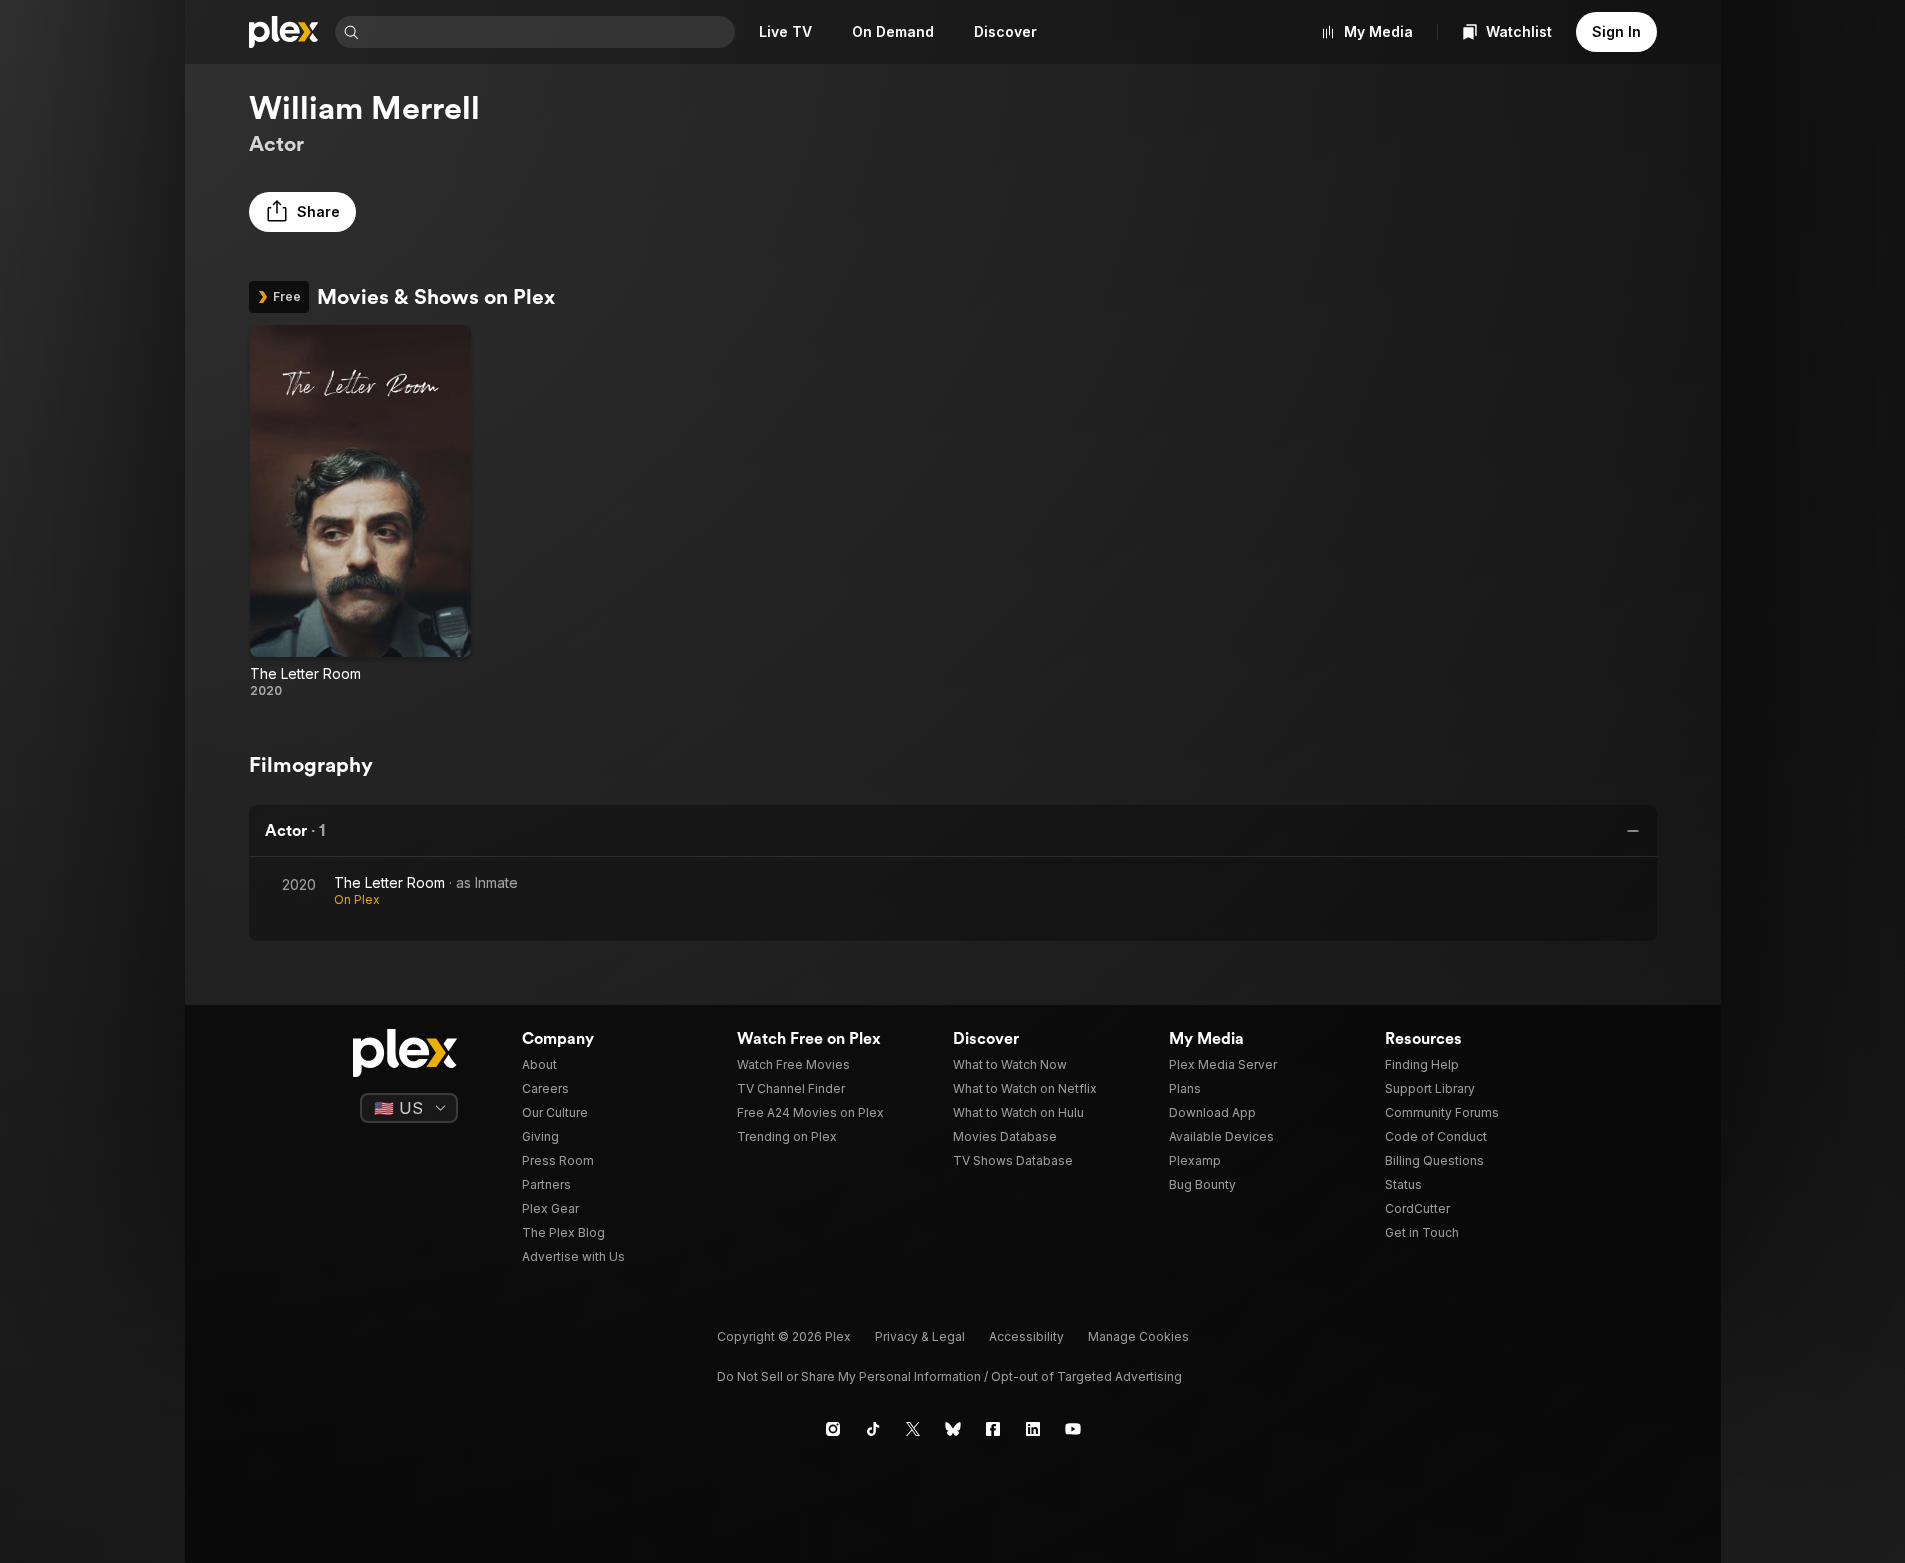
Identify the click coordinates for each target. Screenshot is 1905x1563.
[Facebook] (993, 1429)
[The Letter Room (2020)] (360, 512)
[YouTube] (1073, 1429)
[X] (913, 1429)
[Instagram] (833, 1429)
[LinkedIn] (1033, 1429)
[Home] (284, 32)
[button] (302, 212)
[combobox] (549, 32)
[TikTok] (873, 1429)
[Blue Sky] (953, 1429)
